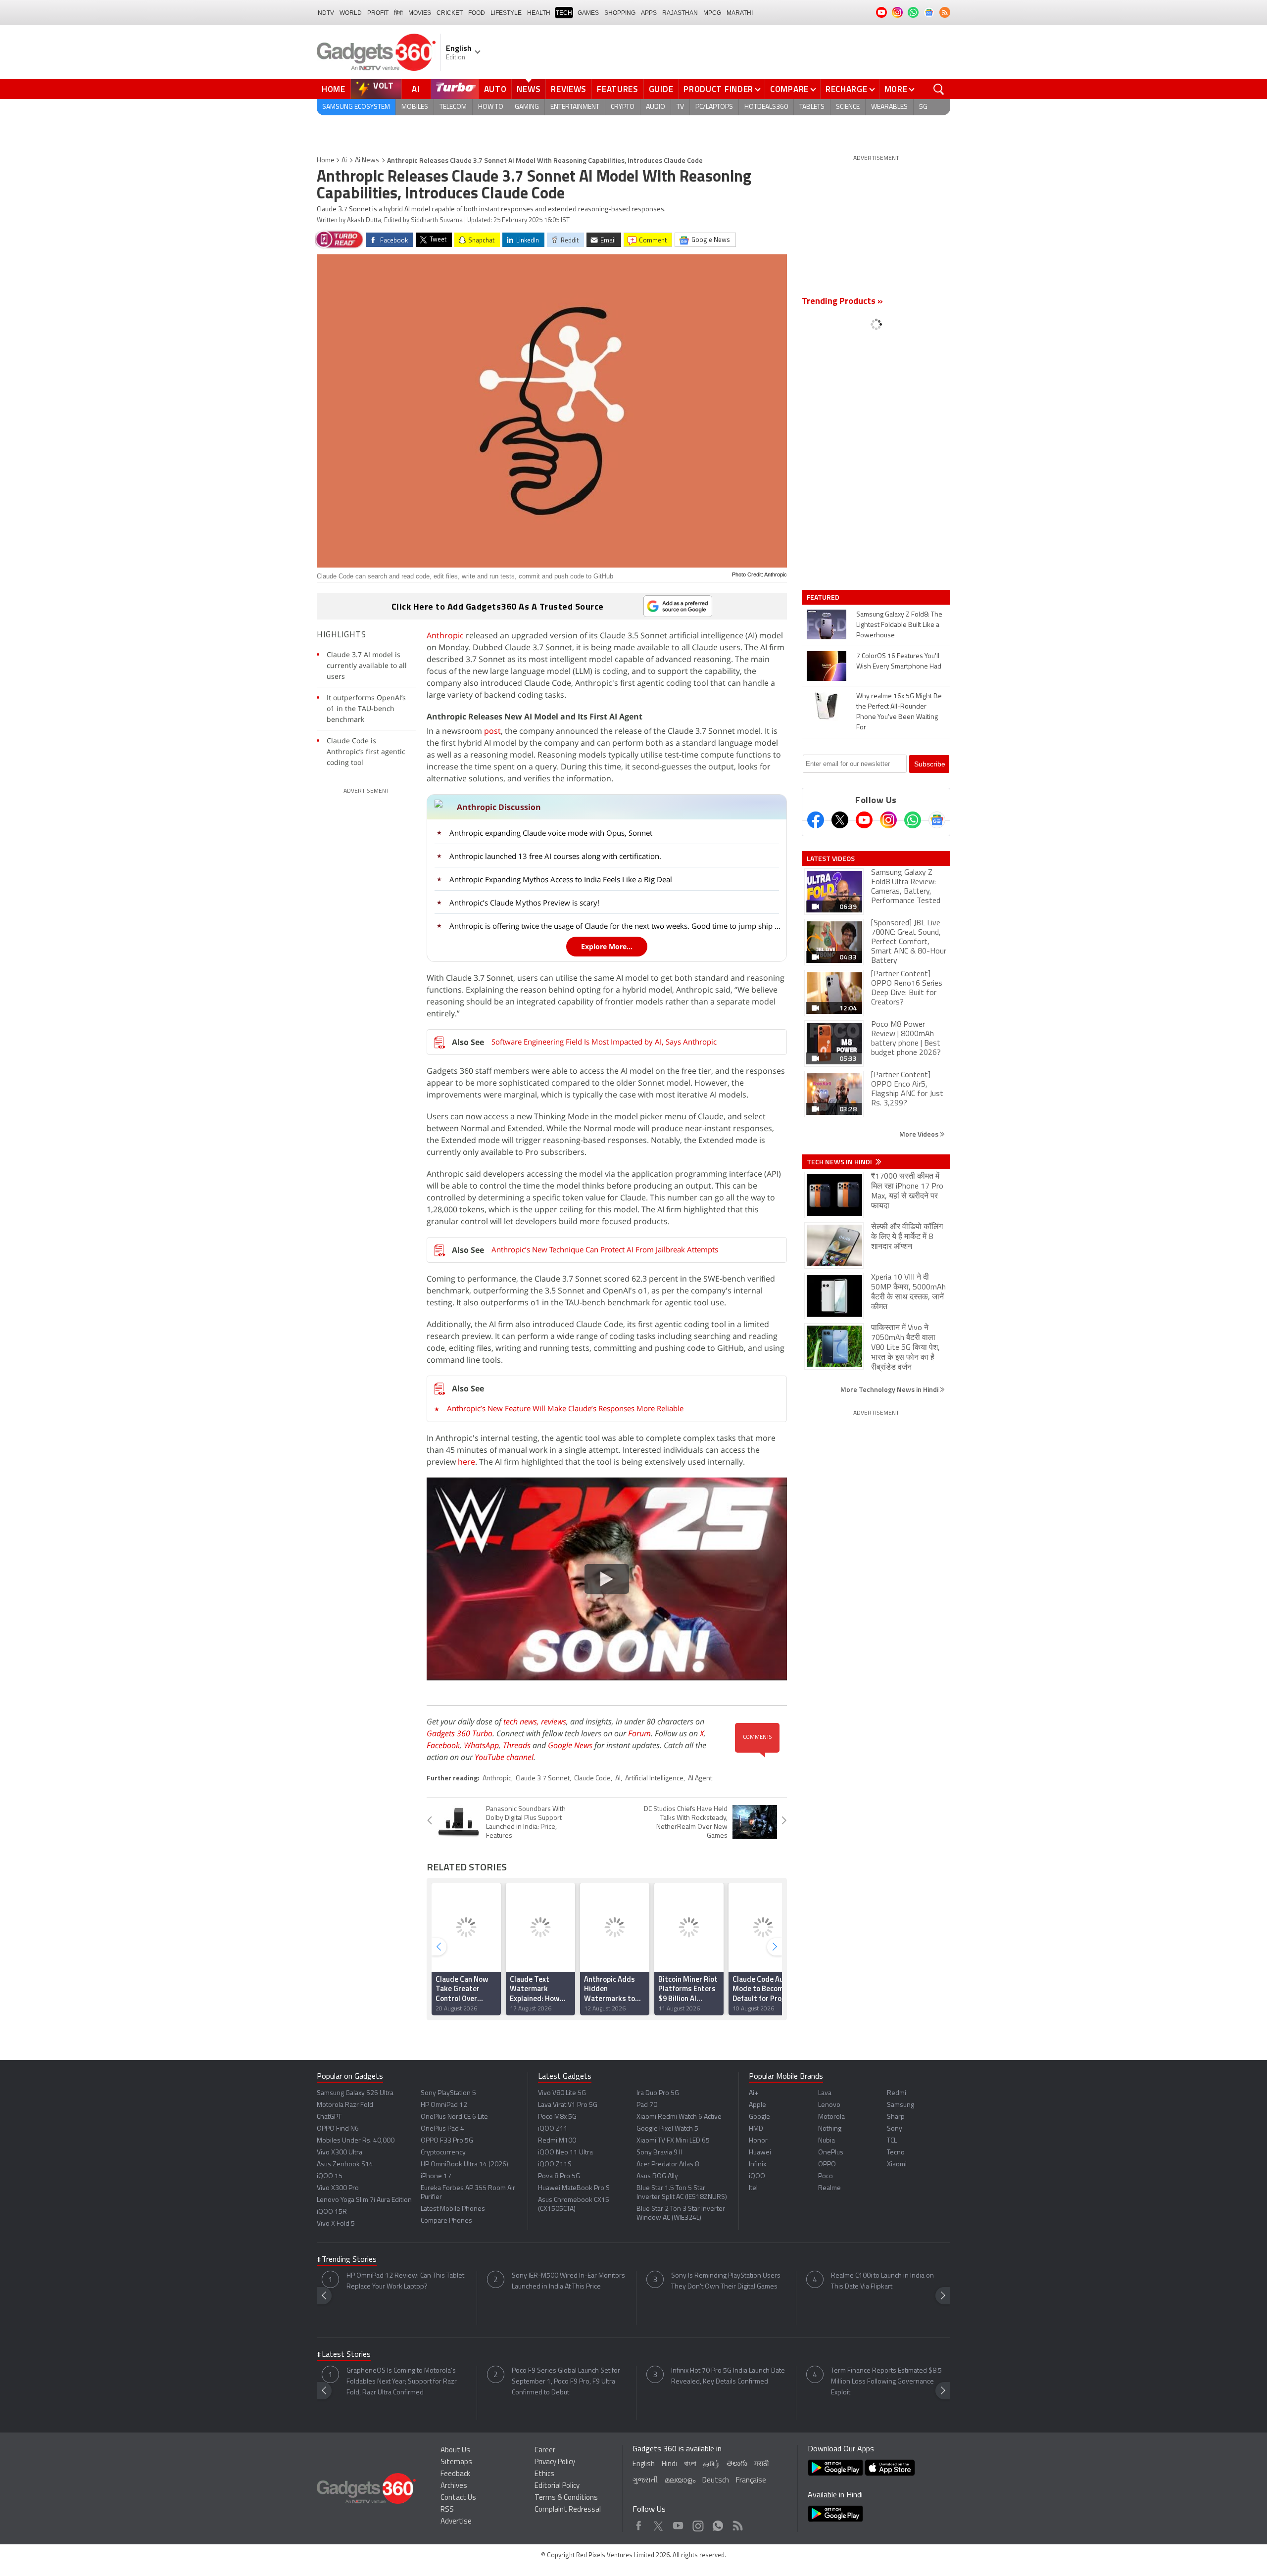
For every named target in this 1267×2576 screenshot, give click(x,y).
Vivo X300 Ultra (340, 2153)
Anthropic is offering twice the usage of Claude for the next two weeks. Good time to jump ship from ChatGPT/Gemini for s (615, 926)
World (351, 13)
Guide (661, 89)
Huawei (760, 2153)
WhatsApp (481, 1745)
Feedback (455, 2474)
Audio (656, 107)
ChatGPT (329, 2117)
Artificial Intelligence (654, 1779)
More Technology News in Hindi (890, 1389)
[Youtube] (864, 820)
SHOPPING (620, 13)
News (529, 89)
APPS (649, 13)
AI (416, 89)
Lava (825, 2093)
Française (751, 2481)
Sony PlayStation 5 (448, 2093)
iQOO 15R (332, 2212)
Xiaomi (897, 2165)
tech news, (522, 1721)
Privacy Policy (555, 2462)
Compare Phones (446, 2221)
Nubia (827, 2141)
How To (491, 107)
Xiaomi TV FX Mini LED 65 (673, 2141)
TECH (564, 13)
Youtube (678, 2523)
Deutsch (716, 2481)
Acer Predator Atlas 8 (668, 2165)
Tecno (896, 2153)
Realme (829, 2188)
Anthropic (445, 635)
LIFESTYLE (506, 13)
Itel (753, 2188)
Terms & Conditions (566, 2498)
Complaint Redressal (568, 2510)
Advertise (456, 2522)
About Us (455, 2451)
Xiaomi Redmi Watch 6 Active (679, 2117)
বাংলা (690, 2464)
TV (680, 107)
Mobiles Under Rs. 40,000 (356, 2141)
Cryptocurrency (443, 2153)
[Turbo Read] (339, 239)
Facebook (443, 1745)
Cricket (450, 13)
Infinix (757, 2165)
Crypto (623, 107)
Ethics (544, 2474)
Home (334, 89)
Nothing (830, 2129)
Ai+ (754, 2093)
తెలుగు (737, 2464)
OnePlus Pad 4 (442, 2129)
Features (618, 89)
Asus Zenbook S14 (345, 2165)
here (466, 1462)
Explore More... (607, 946)
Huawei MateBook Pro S (574, 2188)
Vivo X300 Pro (338, 2188)
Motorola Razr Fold (345, 2105)
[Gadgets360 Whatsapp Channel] (913, 820)
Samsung (901, 2105)
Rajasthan (680, 13)
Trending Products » (842, 302)
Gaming (527, 107)
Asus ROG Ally (657, 2176)
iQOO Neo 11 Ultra (565, 2153)
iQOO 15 (330, 2176)
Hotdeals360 (766, 107)
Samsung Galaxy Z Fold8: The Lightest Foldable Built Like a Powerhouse (899, 625)
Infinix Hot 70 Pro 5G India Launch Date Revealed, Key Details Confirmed (728, 2376)
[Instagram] (888, 820)
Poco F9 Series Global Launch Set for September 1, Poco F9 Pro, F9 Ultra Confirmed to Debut (566, 2382)
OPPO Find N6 (338, 2129)
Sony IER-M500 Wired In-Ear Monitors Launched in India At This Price (568, 2281)
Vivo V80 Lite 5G (562, 2093)
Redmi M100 (557, 2141)
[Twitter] (840, 820)
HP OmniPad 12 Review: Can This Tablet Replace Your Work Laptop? (405, 2281)
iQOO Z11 (553, 2129)
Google (759, 2117)
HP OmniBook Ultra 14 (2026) (464, 2165)
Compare (789, 89)
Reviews (569, 89)
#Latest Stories (344, 2355)
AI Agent (700, 1779)
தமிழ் (711, 2464)
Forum (639, 1733)
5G (923, 107)
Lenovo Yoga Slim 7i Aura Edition (364, 2200)
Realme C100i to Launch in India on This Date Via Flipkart (882, 2281)
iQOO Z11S (555, 2165)
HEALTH (539, 13)
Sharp (896, 2117)
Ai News (367, 161)
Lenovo (829, 2105)
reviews (554, 1721)
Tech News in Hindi (840, 1162)
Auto (495, 89)
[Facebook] (816, 820)
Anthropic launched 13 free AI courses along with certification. (555, 856)
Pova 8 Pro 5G (559, 2176)
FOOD (477, 13)
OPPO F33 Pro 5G (447, 2141)
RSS (447, 2510)
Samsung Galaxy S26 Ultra (355, 2093)
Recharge (847, 89)
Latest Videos (831, 859)
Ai (344, 161)
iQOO (757, 2176)
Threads (517, 1745)
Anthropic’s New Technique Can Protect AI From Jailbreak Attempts (605, 1249)
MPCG (712, 13)
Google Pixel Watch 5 (667, 2129)
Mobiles (415, 107)
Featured (824, 597)
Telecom (453, 107)
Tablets (812, 107)
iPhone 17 (436, 2176)
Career (545, 2451)
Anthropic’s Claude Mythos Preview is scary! (524, 903)
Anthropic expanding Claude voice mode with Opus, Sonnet (551, 833)
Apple (757, 2105)
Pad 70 (647, 2105)
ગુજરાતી (645, 2481)
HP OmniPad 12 (444, 2105)
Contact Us (458, 2498)
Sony (895, 2129)
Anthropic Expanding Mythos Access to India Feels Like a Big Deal (561, 879)
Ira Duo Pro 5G (658, 2093)
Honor (758, 2141)
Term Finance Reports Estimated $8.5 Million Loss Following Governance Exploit (886, 2382)
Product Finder (718, 89)
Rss (737, 2523)
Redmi (897, 2093)
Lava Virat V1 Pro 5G (568, 2105)
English (644, 2464)
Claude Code (592, 1779)
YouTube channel (504, 1757)
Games (588, 13)
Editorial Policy (557, 2486)
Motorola (831, 2117)
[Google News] (937, 820)
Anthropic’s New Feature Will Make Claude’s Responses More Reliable (565, 1408)
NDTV (326, 13)
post (492, 731)
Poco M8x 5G (557, 2117)
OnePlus (831, 2153)
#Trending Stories (347, 2260)
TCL (892, 2141)
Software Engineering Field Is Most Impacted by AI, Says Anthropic (604, 1042)
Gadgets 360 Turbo (460, 1733)
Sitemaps (456, 2462)
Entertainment (575, 107)
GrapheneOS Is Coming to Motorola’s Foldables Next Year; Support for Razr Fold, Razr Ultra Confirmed (402, 2382)
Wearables (889, 107)
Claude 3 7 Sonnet (543, 1779)
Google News (570, 1745)
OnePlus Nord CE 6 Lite (454, 2117)
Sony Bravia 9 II (659, 2153)
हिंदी (398, 13)
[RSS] (945, 12)
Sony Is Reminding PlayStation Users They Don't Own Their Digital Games (726, 2281)
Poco (826, 2176)
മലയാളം (680, 2481)
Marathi (740, 13)
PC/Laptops (714, 107)
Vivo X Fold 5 (336, 2224)
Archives (454, 2486)
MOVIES (420, 13)
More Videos (920, 1134)
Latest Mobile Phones (453, 2209)
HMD (756, 2129)
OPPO (827, 2165)
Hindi (669, 2464)
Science (848, 107)
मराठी (761, 2464)
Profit (378, 13)
